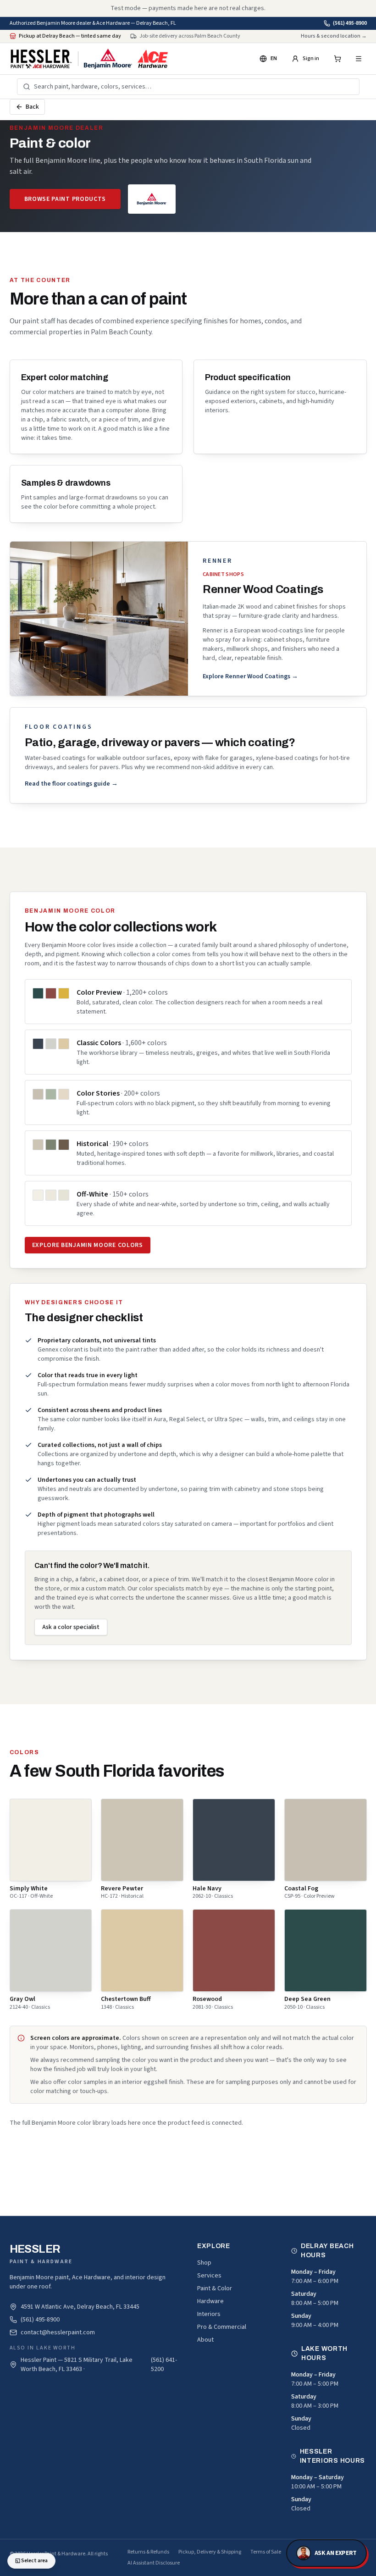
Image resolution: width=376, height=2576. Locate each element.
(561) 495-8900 (350, 23)
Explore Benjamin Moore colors (88, 1245)
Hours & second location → (334, 36)
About (205, 2340)
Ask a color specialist (71, 1627)
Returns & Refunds (148, 2552)
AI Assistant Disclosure (154, 2563)
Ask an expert (336, 2553)
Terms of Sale (266, 2552)
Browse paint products (65, 199)
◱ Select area (31, 2561)
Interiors (209, 2314)
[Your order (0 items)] (337, 59)
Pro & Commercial (222, 2327)
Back (32, 107)
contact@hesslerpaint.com (58, 2332)
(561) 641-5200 (164, 2365)
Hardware (210, 2301)
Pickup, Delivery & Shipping (210, 2552)
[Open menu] (359, 59)
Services (209, 2276)
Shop (204, 2263)
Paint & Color (215, 2288)
